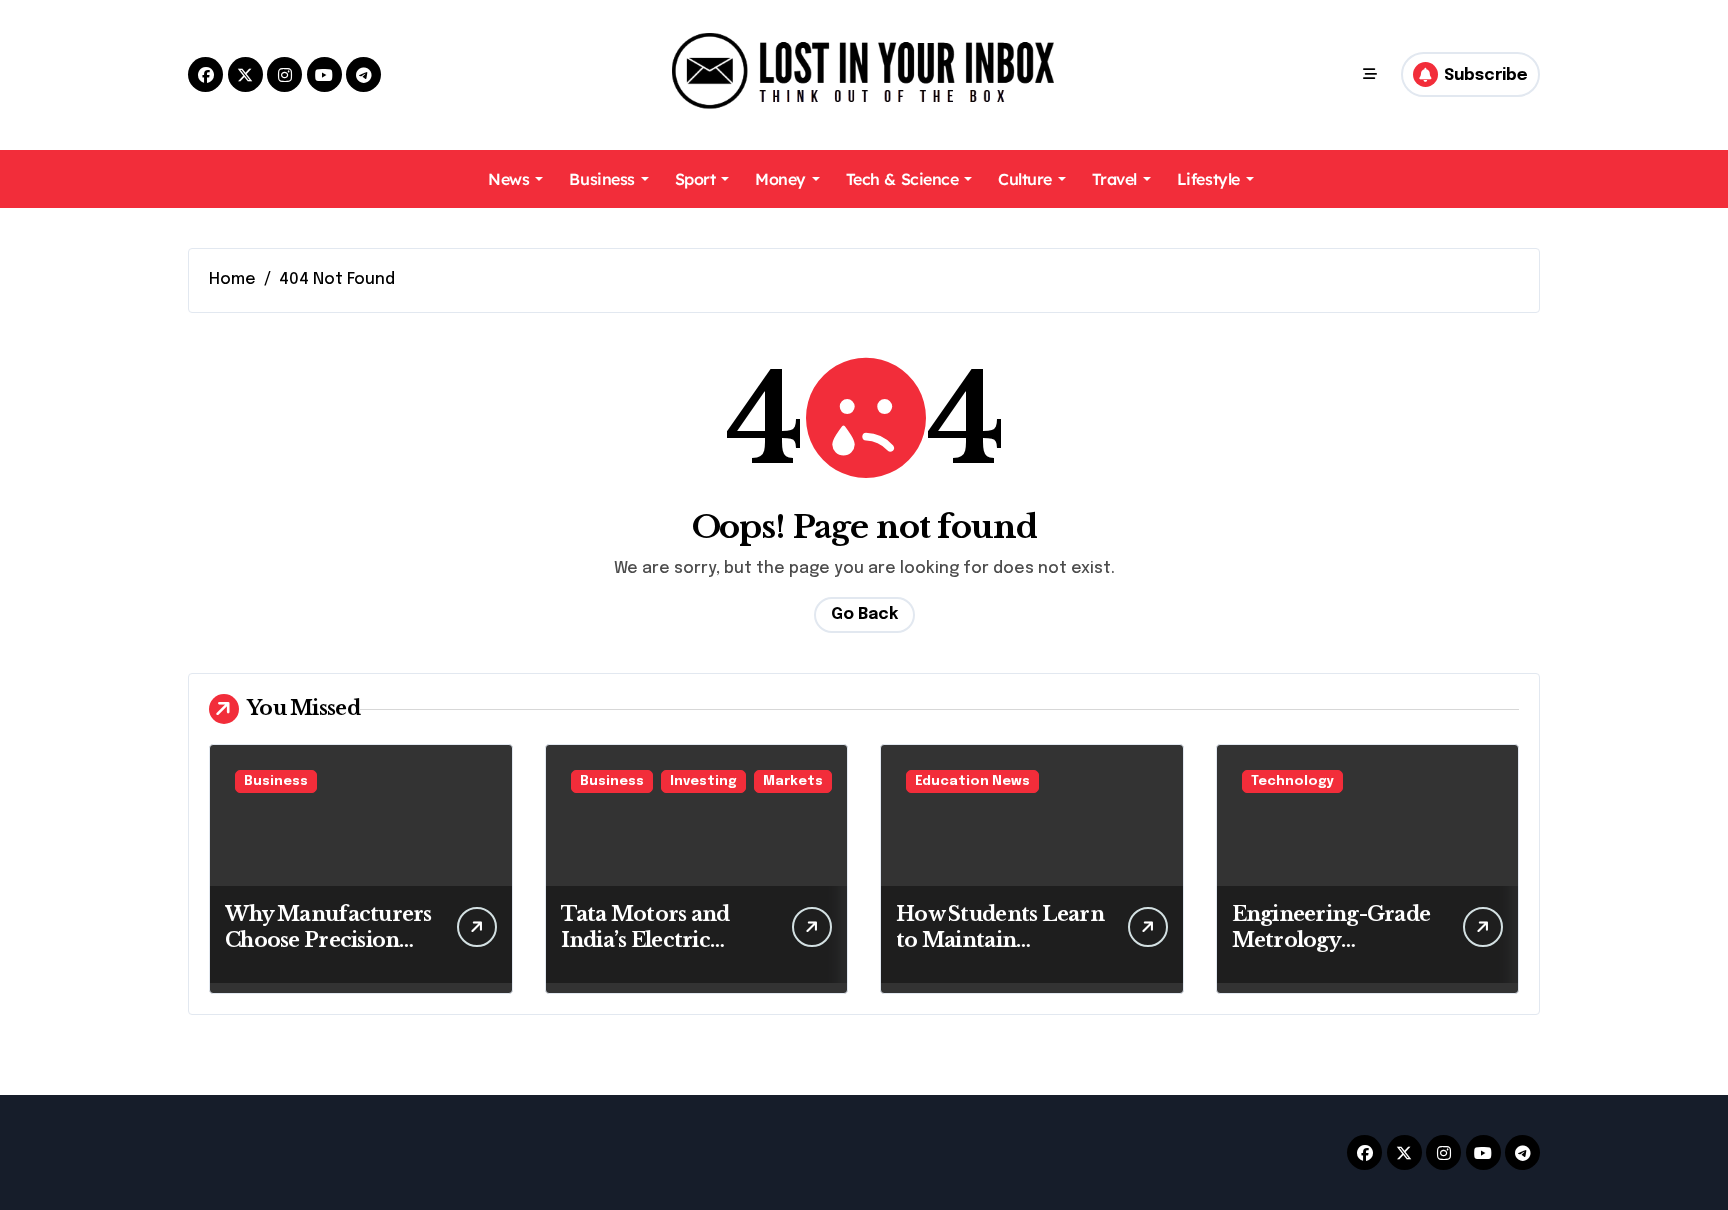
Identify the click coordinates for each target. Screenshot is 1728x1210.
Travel (1114, 179)
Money (780, 179)
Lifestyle (1208, 179)
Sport (695, 179)
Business (601, 179)
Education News (972, 781)
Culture (1025, 179)
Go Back (864, 614)
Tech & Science (902, 179)
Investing (703, 781)
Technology (1292, 781)
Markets (793, 781)
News (508, 179)
